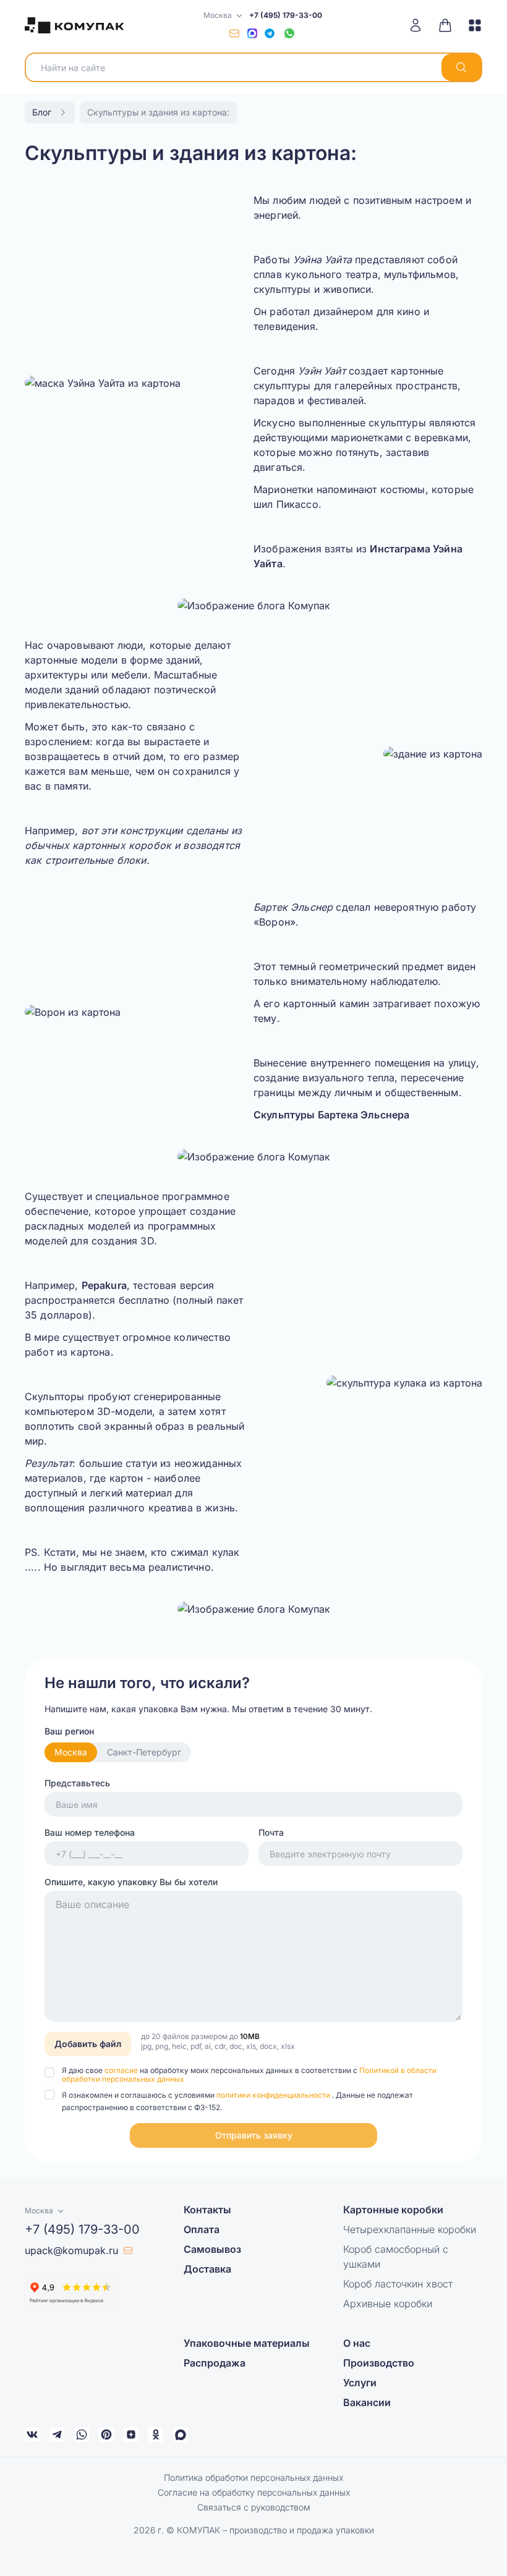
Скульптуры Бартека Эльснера (331, 1115)
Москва (71, 1752)
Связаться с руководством (254, 2507)
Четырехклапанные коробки (410, 2229)
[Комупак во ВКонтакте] (32, 2435)
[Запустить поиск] (461, 67)
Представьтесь (77, 1783)
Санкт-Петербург (144, 1752)
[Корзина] (445, 25)
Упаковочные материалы (247, 2343)
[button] (253, 2135)
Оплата (202, 2229)
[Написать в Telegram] (270, 33)
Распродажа (215, 2363)
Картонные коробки (393, 2210)
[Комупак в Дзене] (131, 2435)
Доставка (207, 2269)
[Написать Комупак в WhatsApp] (82, 2435)
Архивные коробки (388, 2304)
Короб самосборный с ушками (396, 2257)
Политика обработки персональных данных (253, 2477)
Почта (271, 1832)
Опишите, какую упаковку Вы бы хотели (131, 1882)
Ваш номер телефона (90, 1832)
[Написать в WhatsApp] (289, 33)
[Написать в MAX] (252, 33)
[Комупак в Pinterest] (106, 2435)
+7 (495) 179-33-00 (286, 15)
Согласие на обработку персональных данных (254, 2492)
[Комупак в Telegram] (57, 2435)
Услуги (360, 2383)
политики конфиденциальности (274, 2095)
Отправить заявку (254, 2135)
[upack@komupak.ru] (234, 33)
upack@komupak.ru (71, 2250)
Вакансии (367, 2402)
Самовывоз (212, 2249)
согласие (122, 2070)
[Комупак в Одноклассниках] (156, 2435)
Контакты (207, 2210)
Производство (379, 2363)
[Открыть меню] (471, 25)
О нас (357, 2343)
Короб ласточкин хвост (398, 2284)
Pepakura (104, 1285)
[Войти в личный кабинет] (420, 25)
